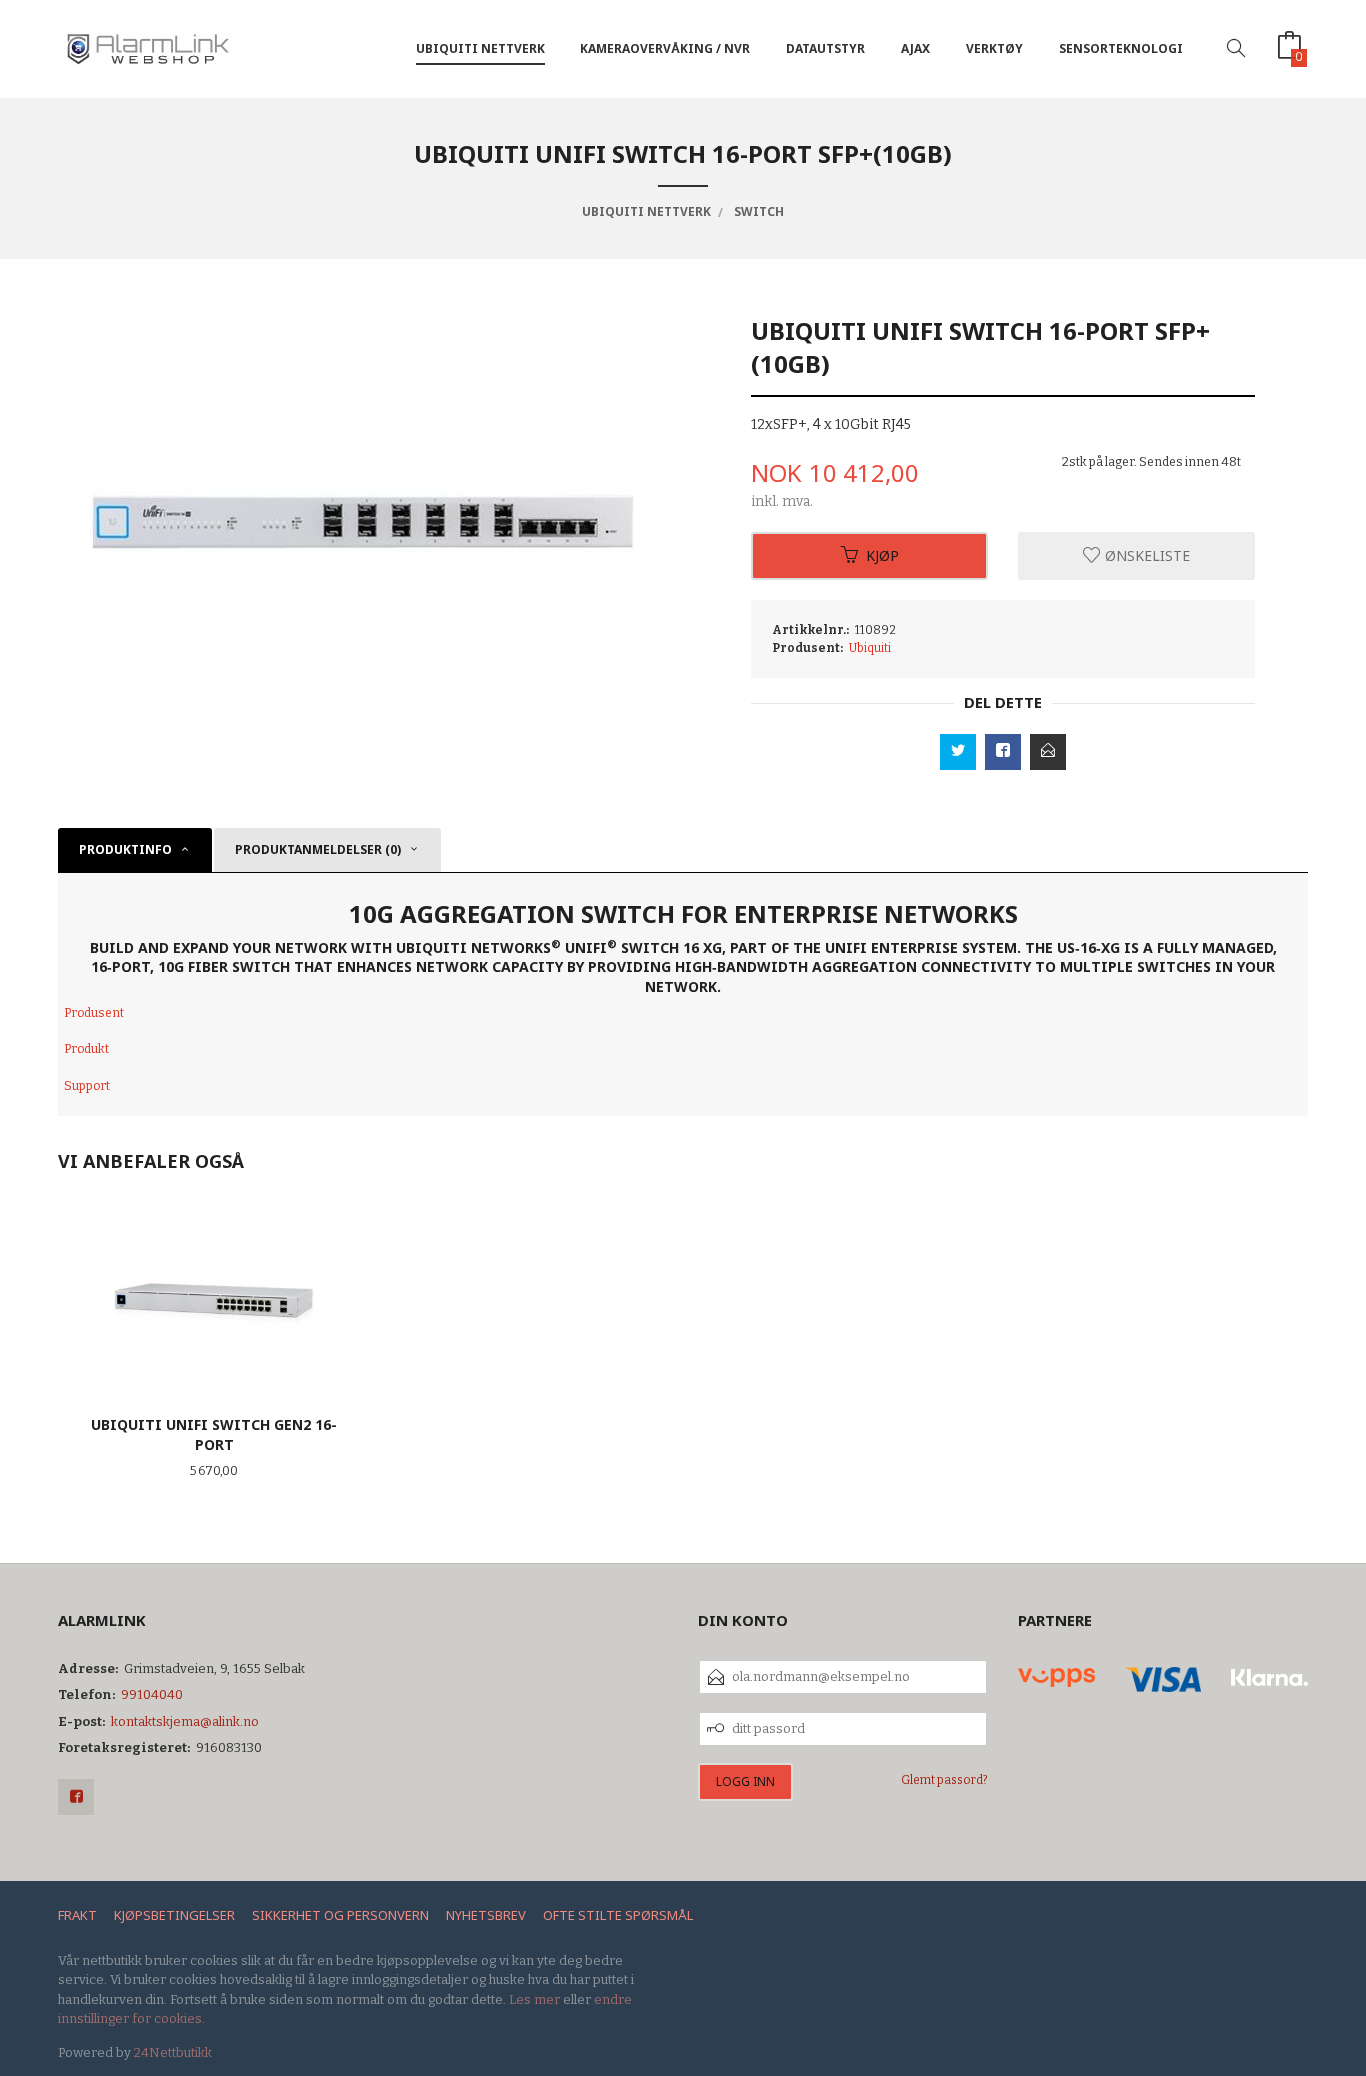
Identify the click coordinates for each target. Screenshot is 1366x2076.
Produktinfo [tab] (125, 849)
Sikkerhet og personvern (340, 1915)
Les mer (534, 1999)
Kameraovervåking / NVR (665, 48)
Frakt (77, 1915)
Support (87, 1086)
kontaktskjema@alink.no (185, 1721)
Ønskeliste (1145, 555)
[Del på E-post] (1048, 752)
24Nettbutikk (173, 2052)
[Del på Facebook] (1003, 752)
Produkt (86, 1049)
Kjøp (882, 555)
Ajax (915, 48)
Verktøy (994, 48)
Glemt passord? (944, 1780)
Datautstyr (825, 48)
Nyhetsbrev (486, 1915)
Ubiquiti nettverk (480, 48)
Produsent (94, 1013)
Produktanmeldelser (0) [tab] (318, 849)
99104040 (152, 1694)
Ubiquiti (870, 648)
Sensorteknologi (1121, 48)
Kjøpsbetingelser (174, 1915)
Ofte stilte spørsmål (618, 1915)
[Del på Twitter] (958, 752)
